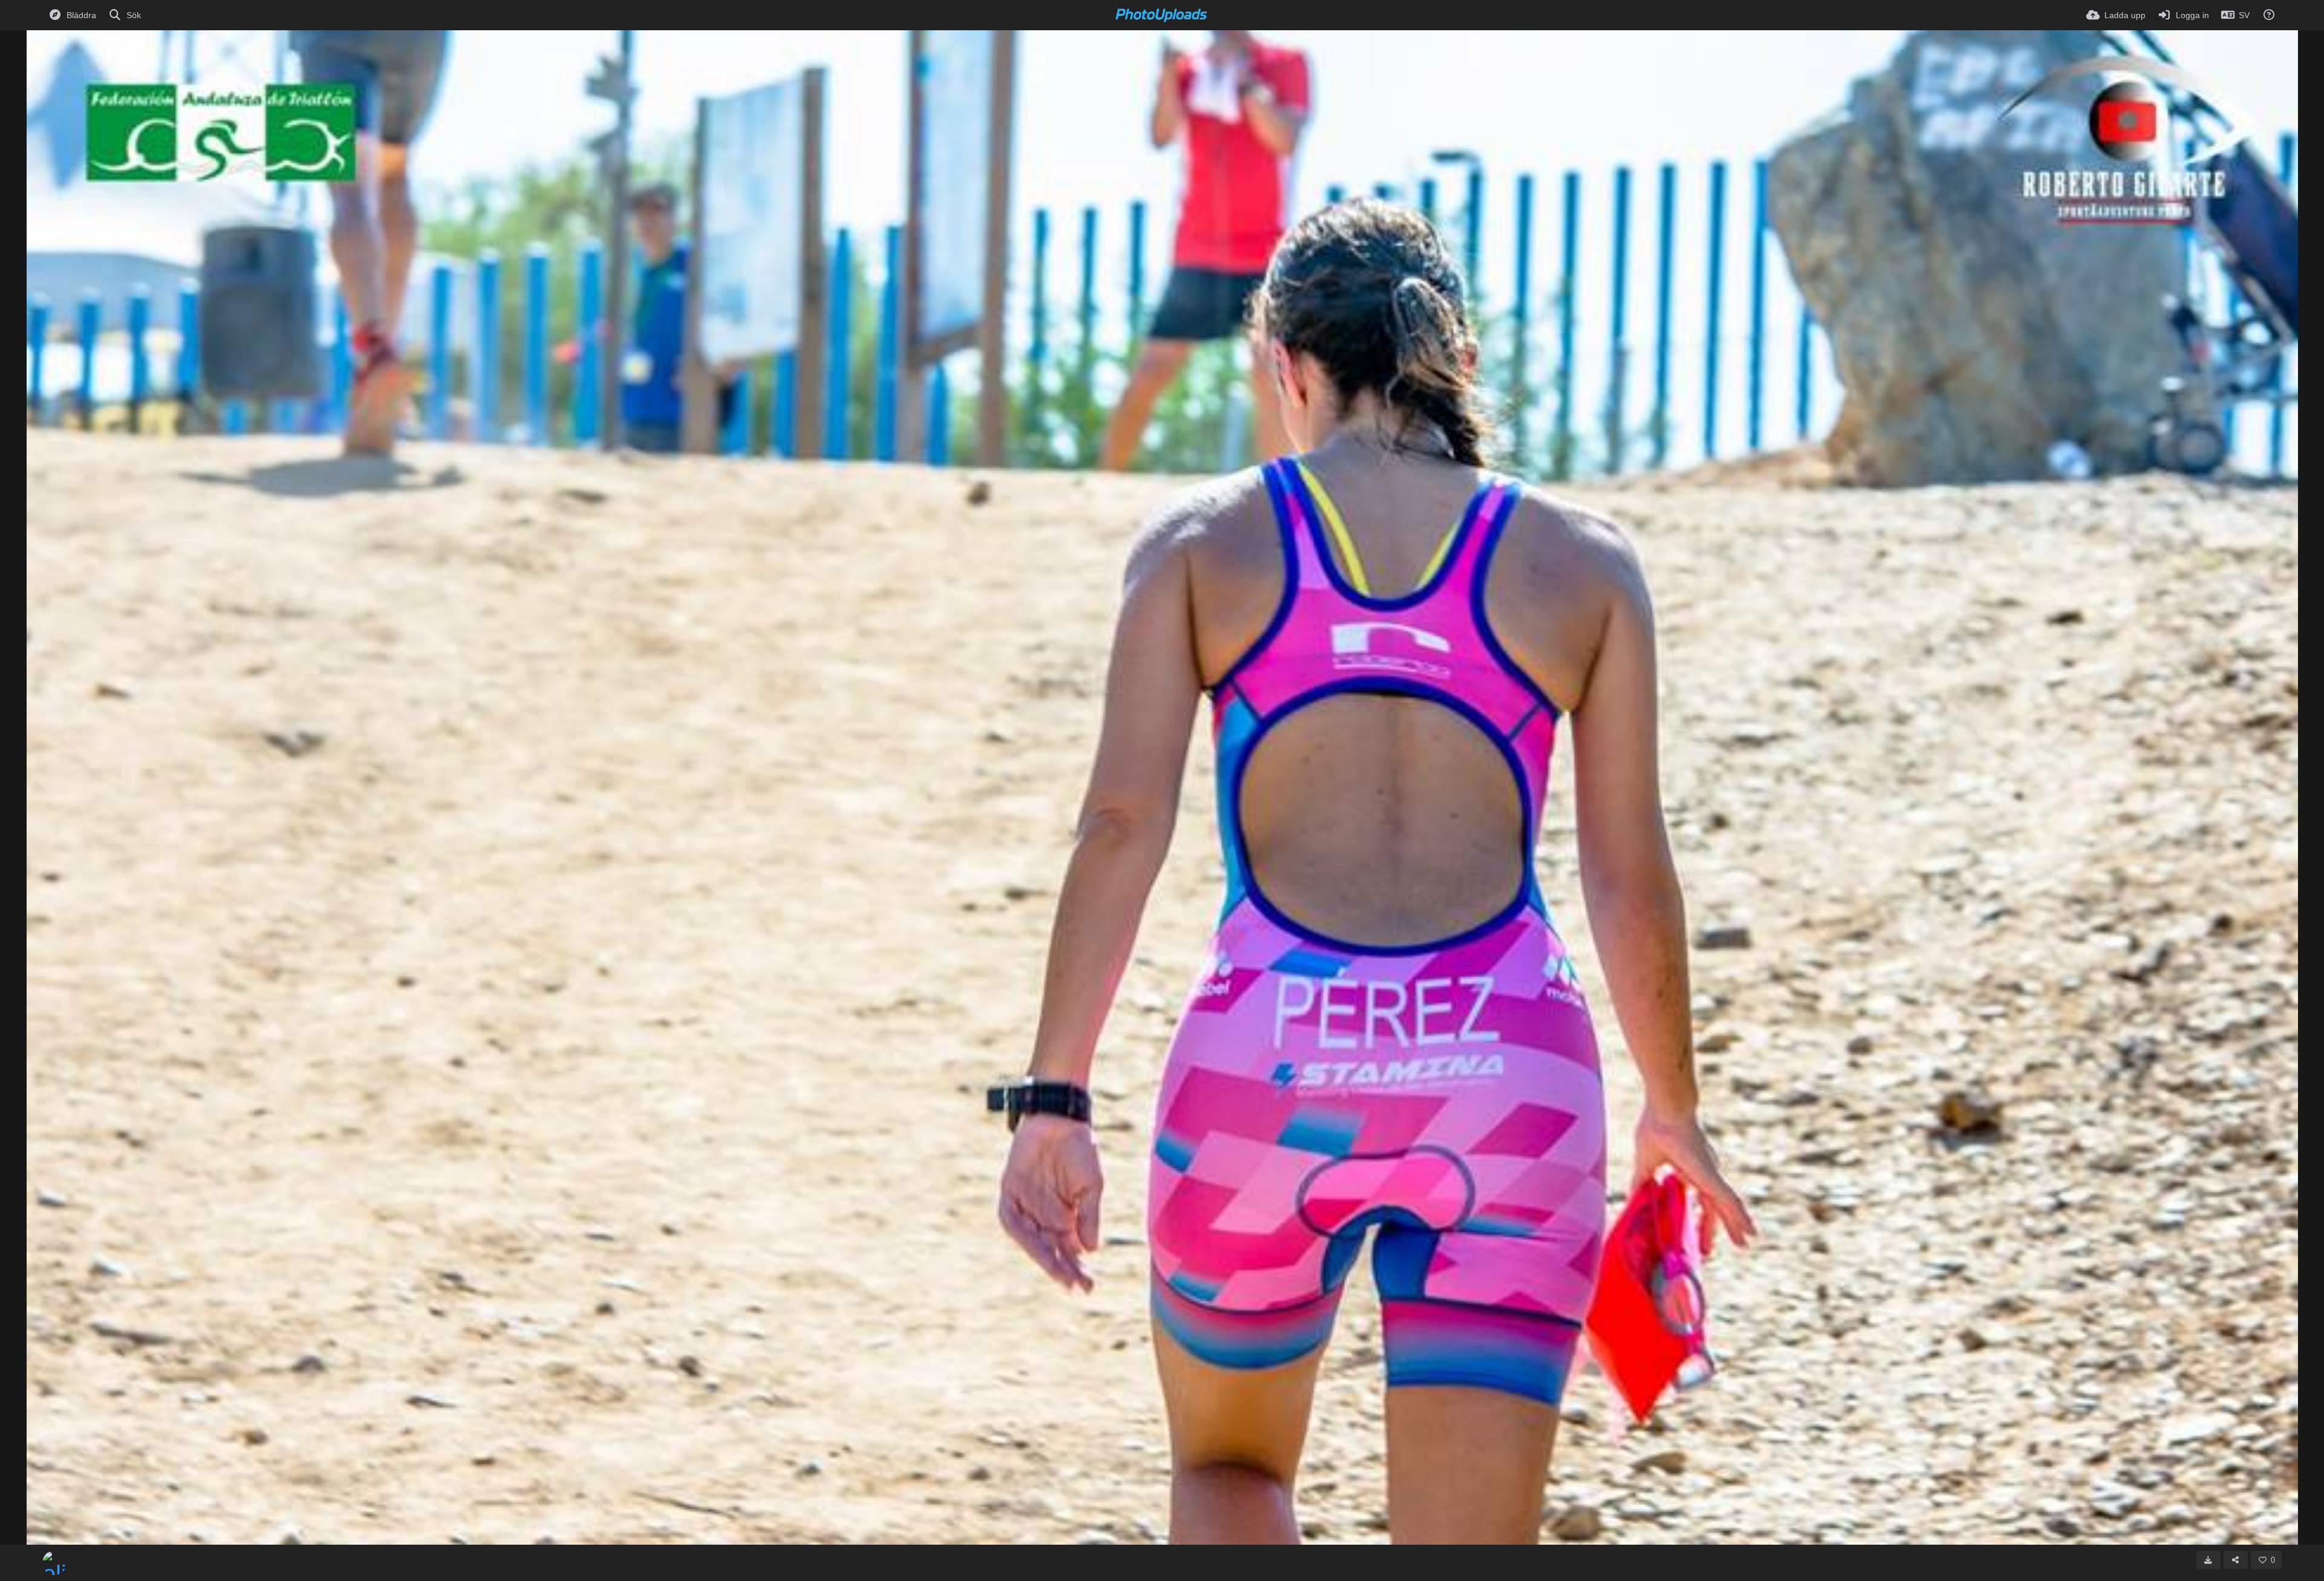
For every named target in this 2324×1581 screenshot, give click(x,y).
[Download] (2208, 1560)
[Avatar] (54, 1563)
